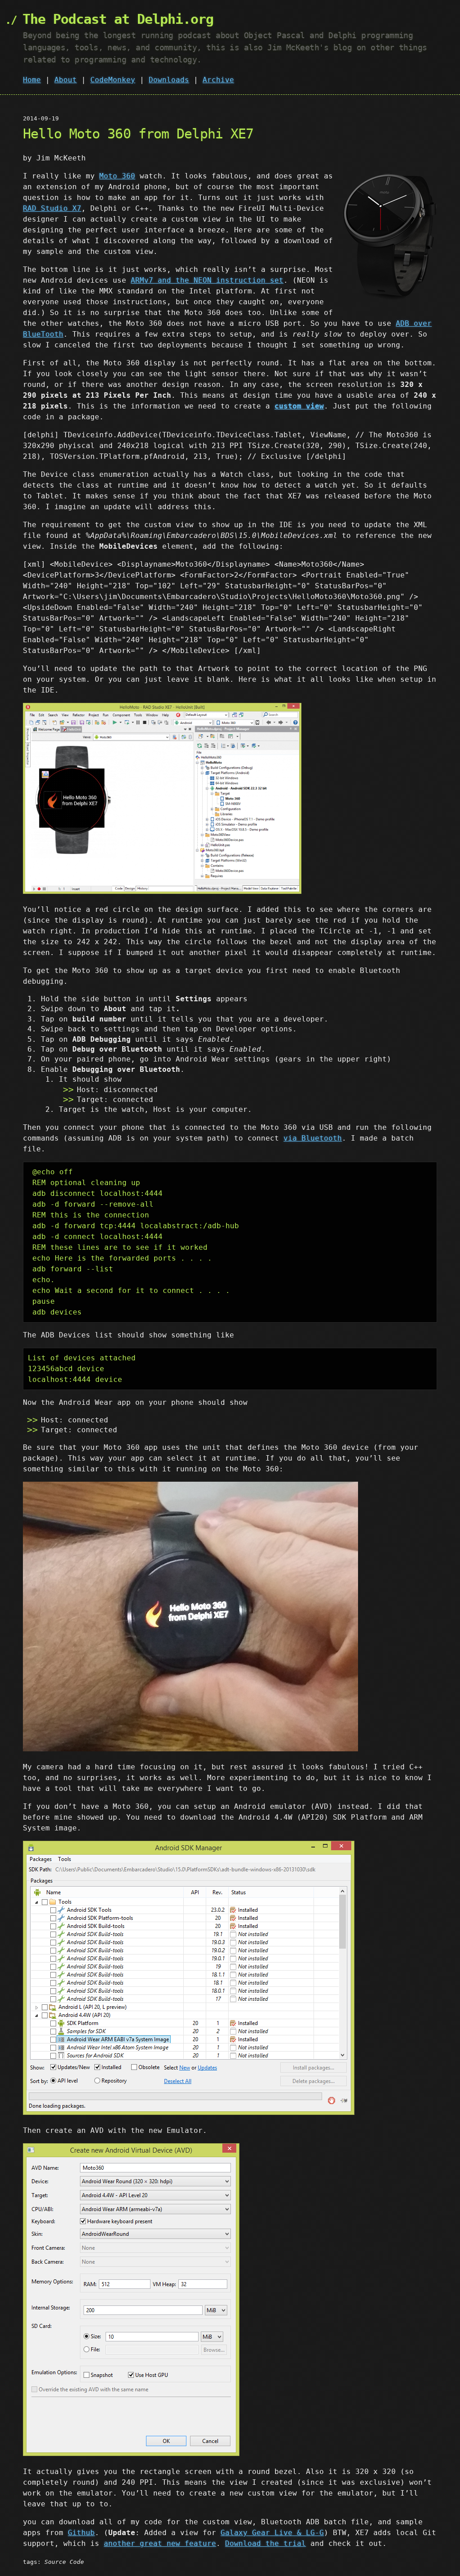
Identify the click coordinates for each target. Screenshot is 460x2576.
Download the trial (265, 2543)
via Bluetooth (313, 1138)
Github (81, 2533)
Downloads (169, 80)
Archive (218, 80)
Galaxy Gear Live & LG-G (272, 2533)
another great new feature (160, 2543)
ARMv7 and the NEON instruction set (207, 280)
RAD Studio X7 (52, 208)
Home (32, 80)
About (66, 80)
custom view (299, 406)
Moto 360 (117, 176)
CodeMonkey (113, 80)
